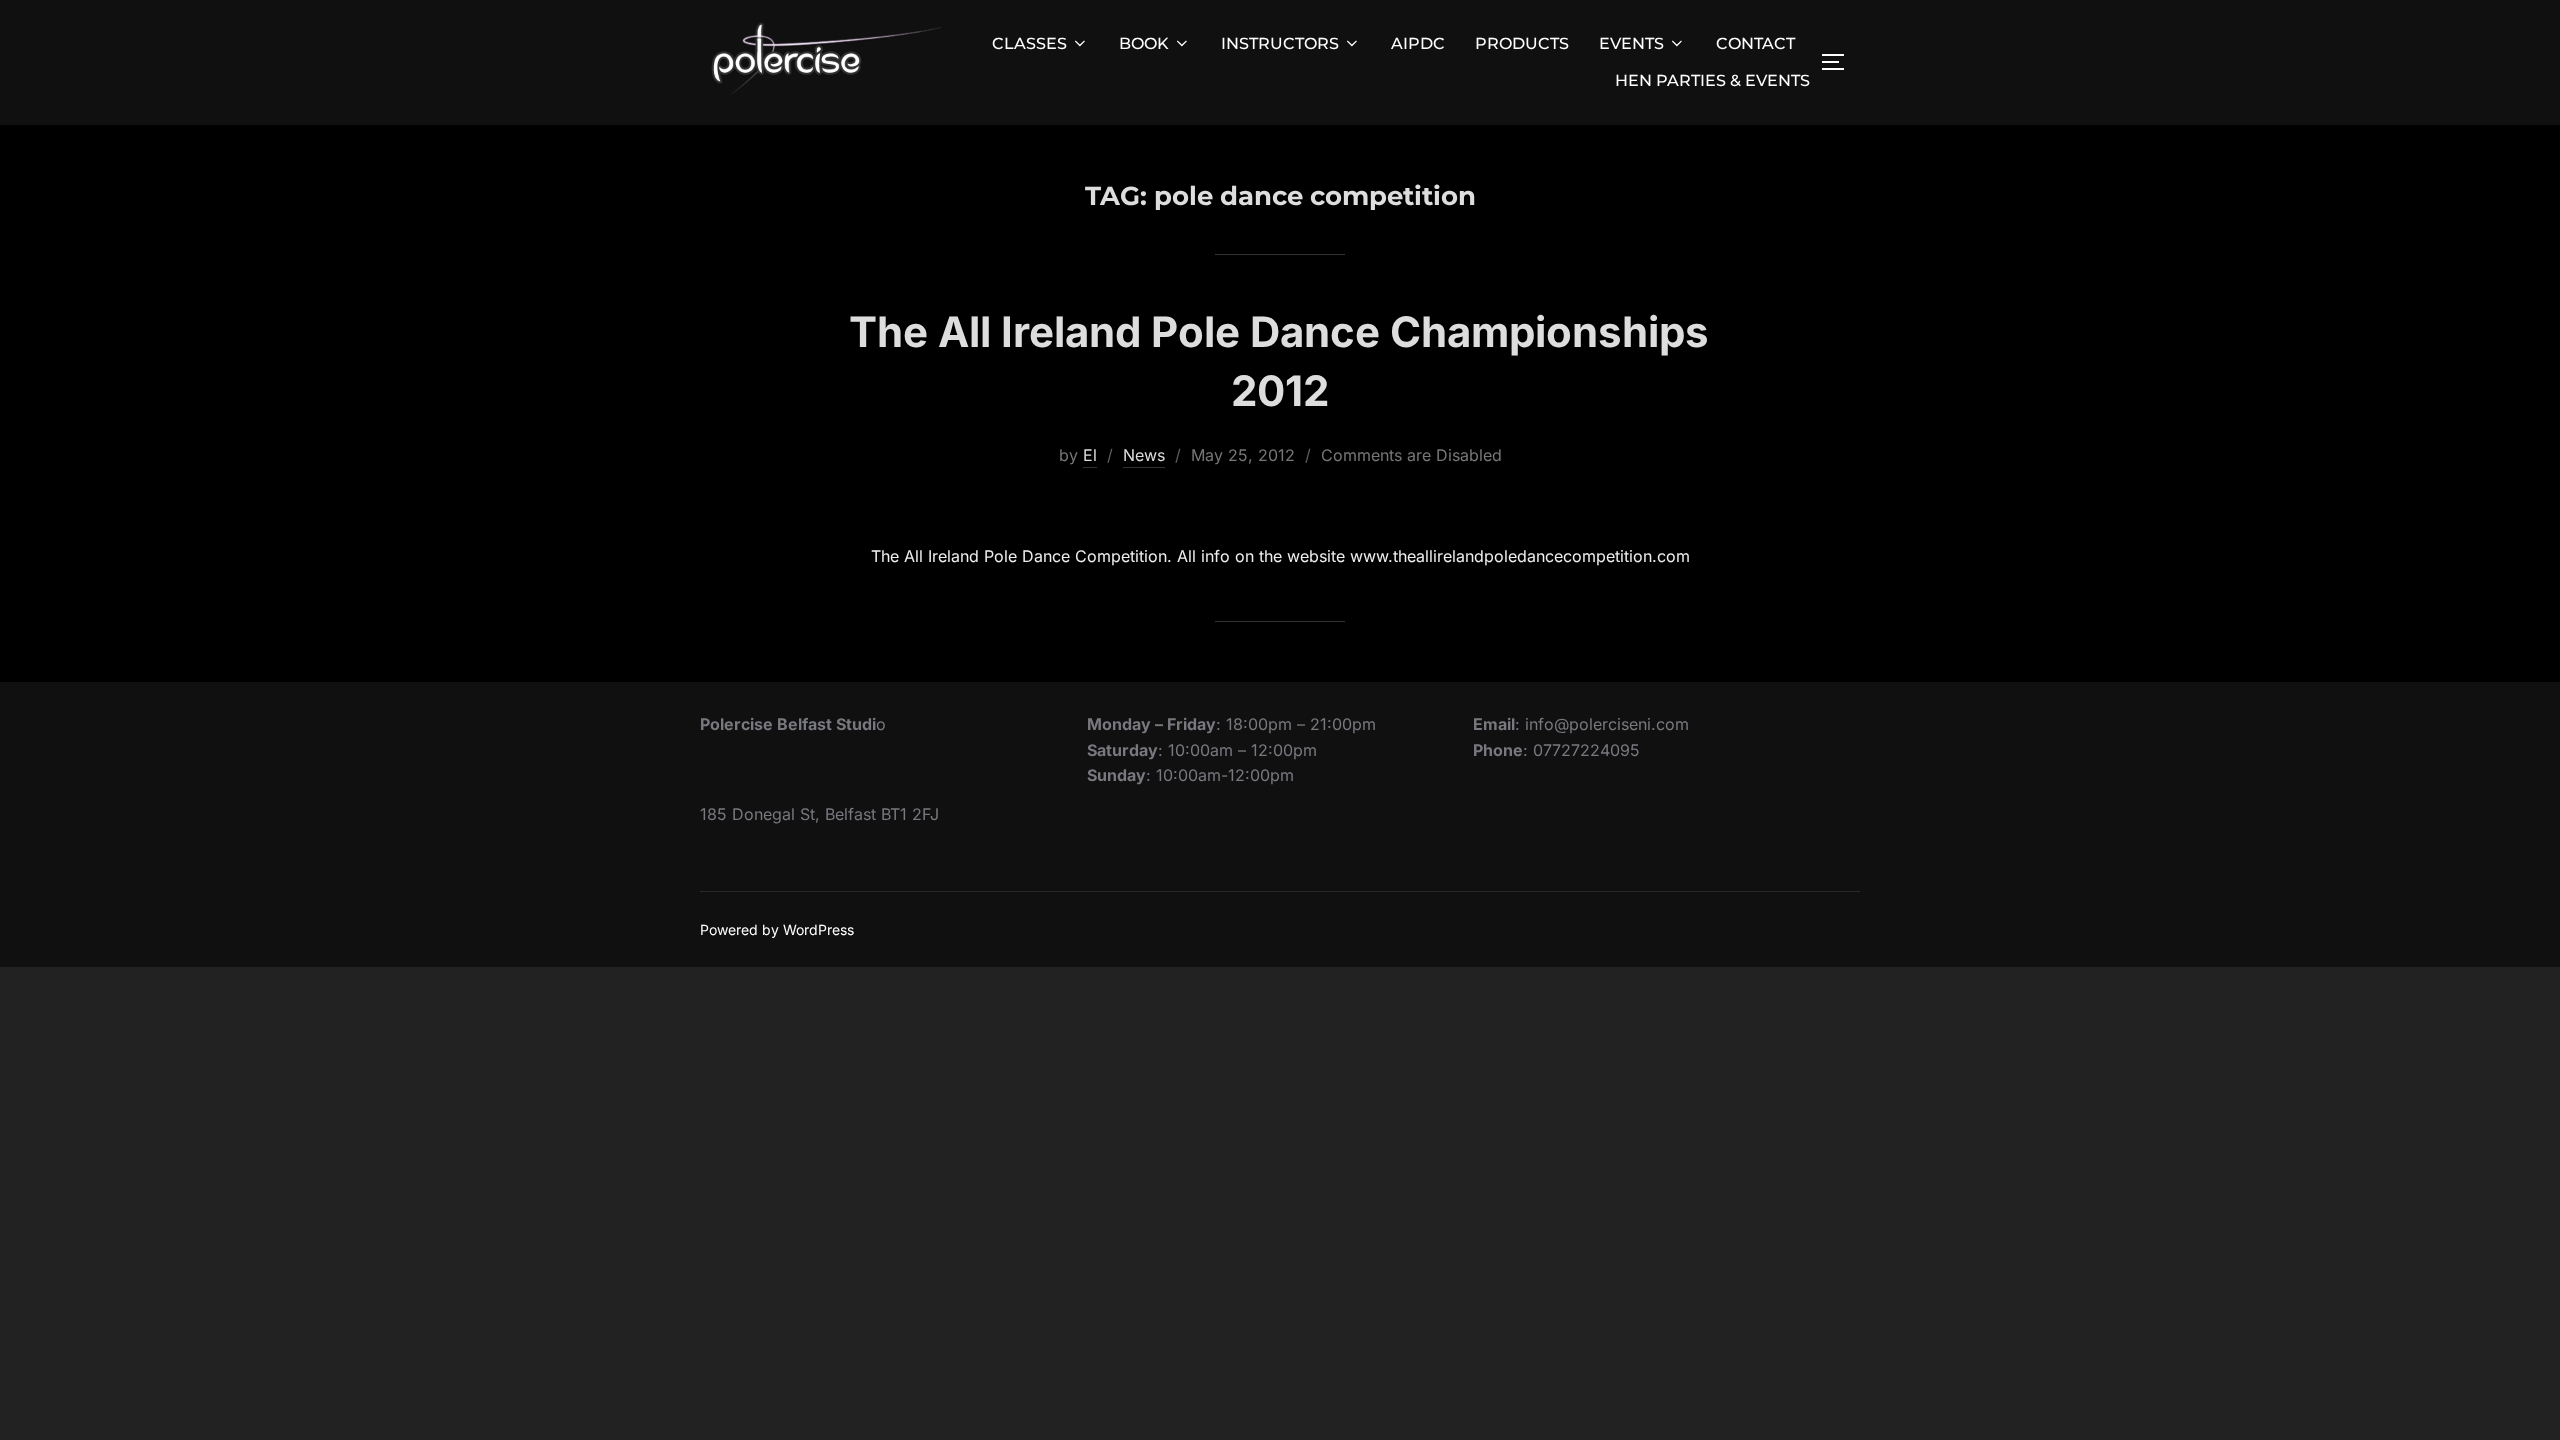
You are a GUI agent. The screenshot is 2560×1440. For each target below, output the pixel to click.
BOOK (1144, 43)
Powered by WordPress (777, 929)
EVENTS (1631, 43)
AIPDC (1418, 43)
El (1090, 455)
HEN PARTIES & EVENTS (1712, 80)
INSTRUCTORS (1280, 43)
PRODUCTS (1522, 43)
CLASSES (1029, 43)
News (1144, 455)
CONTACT (1755, 43)
